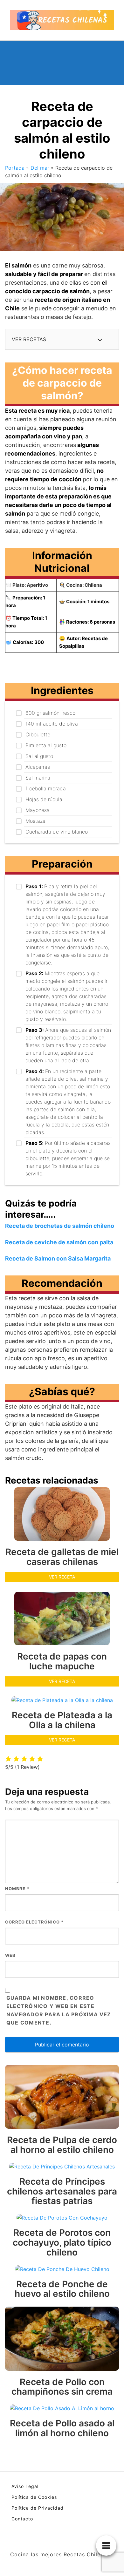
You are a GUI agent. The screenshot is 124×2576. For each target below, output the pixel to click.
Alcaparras (38, 767)
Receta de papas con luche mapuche (62, 1661)
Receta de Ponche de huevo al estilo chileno (62, 2289)
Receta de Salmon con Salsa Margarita (58, 1258)
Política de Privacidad (38, 2508)
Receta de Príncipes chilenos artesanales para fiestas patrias (62, 2191)
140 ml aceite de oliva (52, 724)
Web (10, 1955)
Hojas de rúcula (44, 799)
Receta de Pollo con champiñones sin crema (62, 2387)
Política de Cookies (34, 2497)
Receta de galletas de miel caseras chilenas (62, 1557)
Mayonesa (38, 810)
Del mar (40, 168)
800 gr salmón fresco (50, 713)
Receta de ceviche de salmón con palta (59, 1242)
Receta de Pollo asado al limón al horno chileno (62, 2428)
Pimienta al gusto (46, 745)
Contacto (22, 2519)
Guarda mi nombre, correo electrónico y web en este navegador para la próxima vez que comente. (59, 2010)
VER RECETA (62, 1577)
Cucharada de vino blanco (57, 832)
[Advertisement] (104, 63)
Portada (15, 168)
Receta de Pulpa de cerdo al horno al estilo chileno (62, 2145)
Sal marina (38, 778)
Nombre (17, 1889)
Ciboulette (38, 734)
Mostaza (35, 821)
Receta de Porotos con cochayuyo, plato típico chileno (62, 2242)
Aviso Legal (25, 2486)
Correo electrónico (34, 1922)
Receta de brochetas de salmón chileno (60, 1226)
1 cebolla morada (46, 788)
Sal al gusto (39, 756)
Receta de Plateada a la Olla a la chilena (62, 1720)
